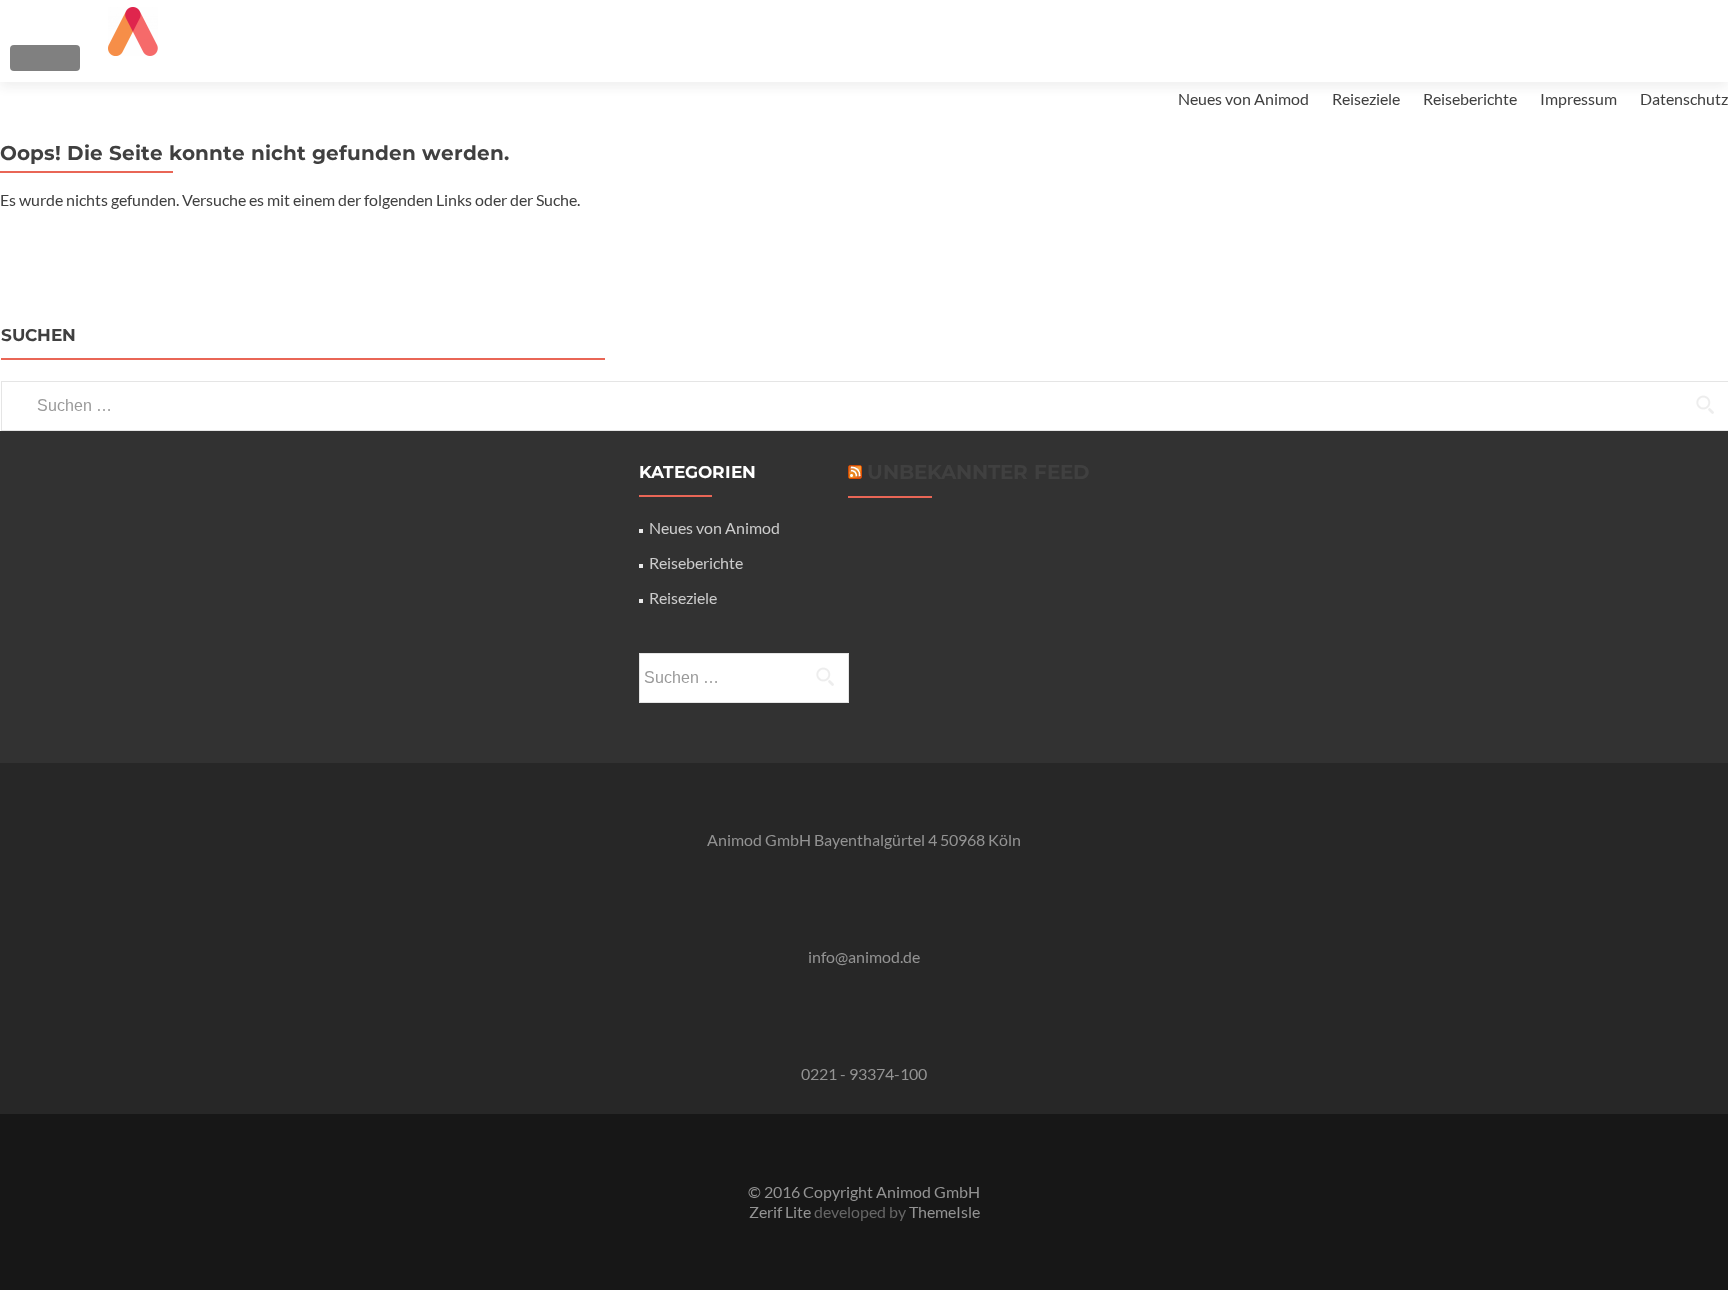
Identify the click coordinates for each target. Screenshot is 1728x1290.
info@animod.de (864, 956)
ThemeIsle (944, 1211)
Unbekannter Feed (978, 472)
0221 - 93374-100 (864, 1073)
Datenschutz (1684, 98)
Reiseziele (1366, 98)
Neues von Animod (1243, 98)
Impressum (1578, 98)
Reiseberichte (1470, 98)
